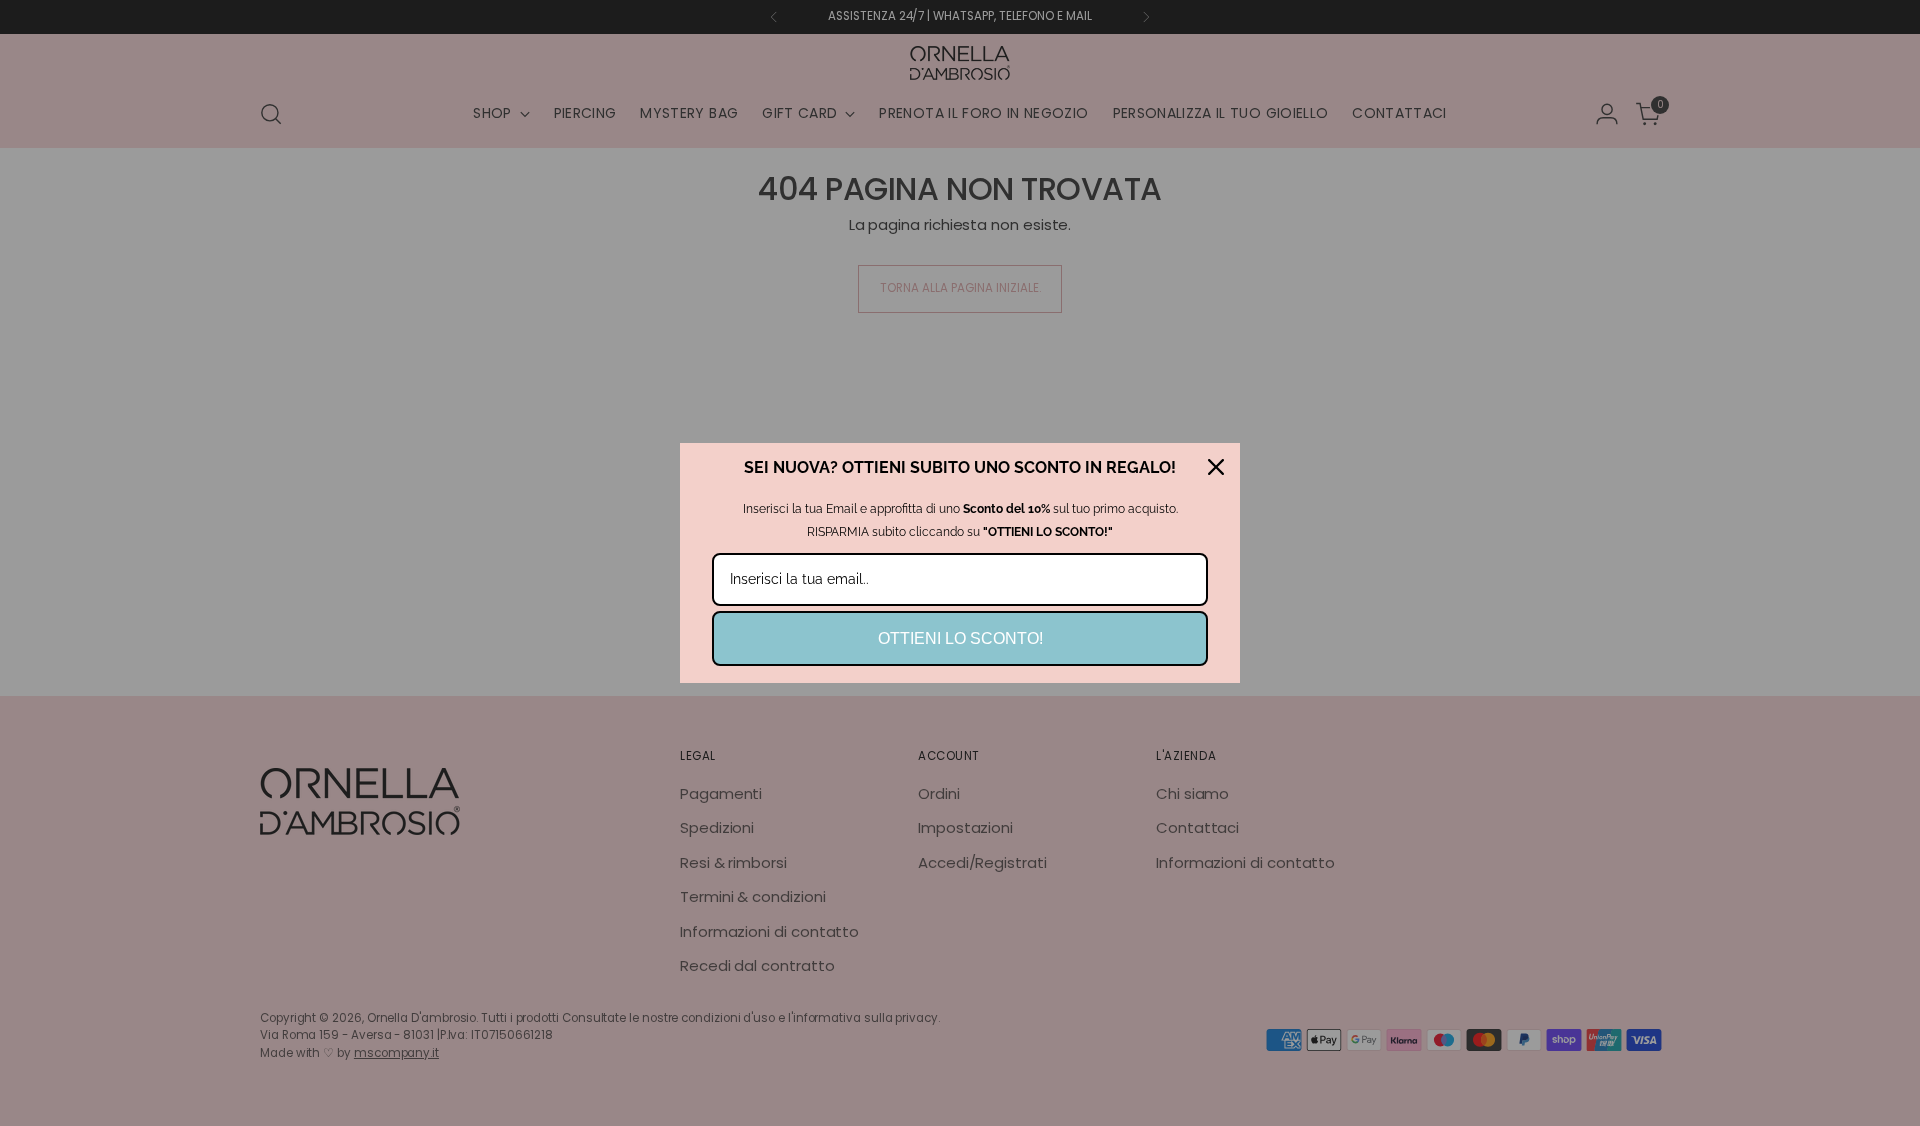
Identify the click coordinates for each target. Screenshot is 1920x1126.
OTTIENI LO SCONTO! (960, 638)
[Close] (1216, 467)
